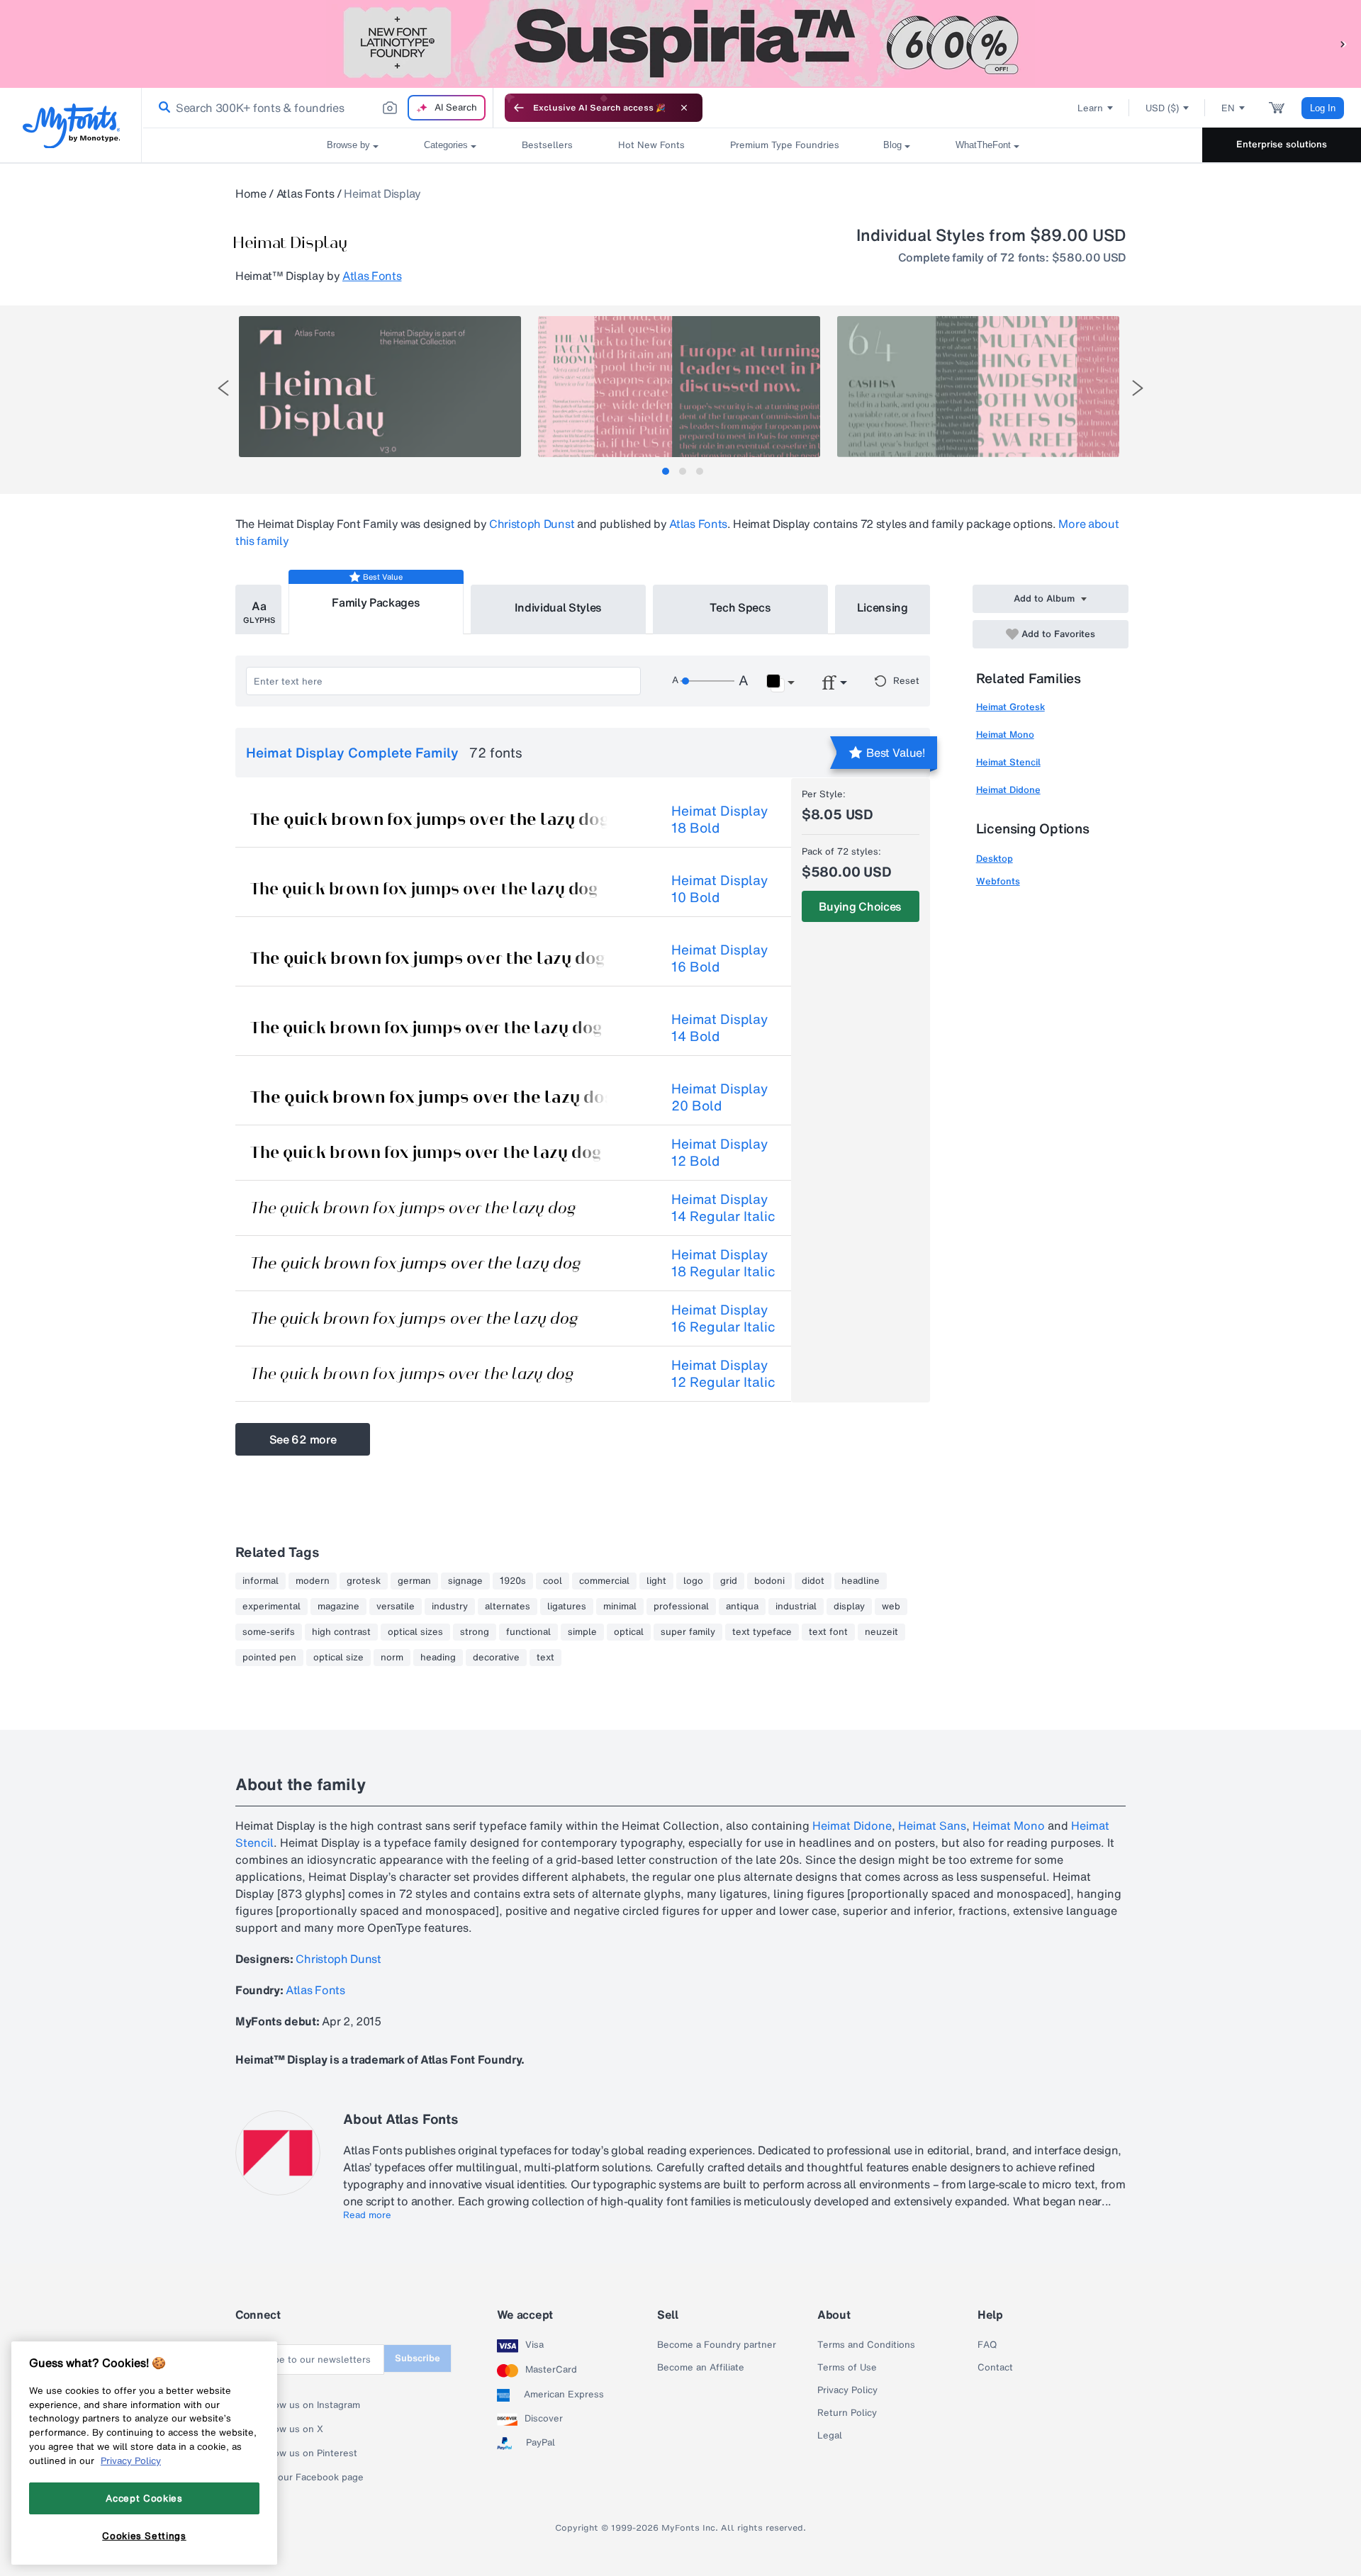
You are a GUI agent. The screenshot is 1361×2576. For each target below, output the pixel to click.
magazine (338, 1607)
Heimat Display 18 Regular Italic (723, 1263)
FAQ (987, 2345)
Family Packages (376, 602)
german (414, 1581)
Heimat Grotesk (1010, 707)
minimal (620, 1607)
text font (828, 1632)
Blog (892, 145)
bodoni (769, 1581)
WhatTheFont (983, 145)
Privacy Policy (847, 2390)
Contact (995, 2368)
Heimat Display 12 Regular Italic (723, 1373)
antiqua (742, 1607)
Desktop (995, 859)
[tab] (666, 471)
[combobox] (318, 108)
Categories (446, 145)
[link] (162, 108)
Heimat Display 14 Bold (719, 1028)
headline (861, 1581)
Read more (367, 2215)
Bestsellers (547, 145)
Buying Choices (860, 906)
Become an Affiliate (701, 2368)
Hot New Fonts (651, 145)
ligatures (567, 1607)
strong (475, 1632)
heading (438, 1658)
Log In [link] (1323, 108)
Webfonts (998, 881)
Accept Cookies (144, 2498)
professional (681, 1607)
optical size (338, 1658)
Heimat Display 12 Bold (719, 1152)
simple (582, 1632)
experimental (271, 1607)
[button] (1343, 44)
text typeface (762, 1632)
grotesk (364, 1581)
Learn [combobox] (1090, 108)
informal (261, 1581)
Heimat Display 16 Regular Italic (723, 1318)
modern (313, 1581)
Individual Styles (559, 607)
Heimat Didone (1008, 790)
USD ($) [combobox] (1162, 108)
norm (392, 1658)
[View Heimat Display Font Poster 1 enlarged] (380, 387)
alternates (508, 1607)
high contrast (341, 1632)
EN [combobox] (1228, 108)
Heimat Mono (1005, 735)
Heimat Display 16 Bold (719, 958)
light (656, 1581)
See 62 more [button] (303, 1439)
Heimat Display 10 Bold (719, 889)
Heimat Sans (932, 1826)
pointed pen (269, 1658)
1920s (513, 1581)
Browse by (348, 145)
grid (729, 1581)
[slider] (707, 681)
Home (251, 193)
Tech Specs (740, 607)
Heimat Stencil (1008, 762)
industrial (796, 1607)
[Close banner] (684, 108)
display (849, 1607)
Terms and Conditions (866, 2345)
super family (688, 1632)
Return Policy (847, 2413)
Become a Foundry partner (717, 2345)
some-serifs (269, 1632)
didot (813, 1581)
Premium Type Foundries (784, 145)
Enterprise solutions (1282, 144)
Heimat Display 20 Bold (719, 1097)
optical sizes (415, 1632)
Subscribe (418, 2358)
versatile (396, 1607)
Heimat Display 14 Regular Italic (723, 1208)
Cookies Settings (144, 2536)
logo (693, 1581)
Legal (830, 2436)
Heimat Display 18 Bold (719, 819)
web (891, 1607)
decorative (496, 1658)
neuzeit (881, 1632)
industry (450, 1607)
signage (465, 1581)
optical (629, 1632)
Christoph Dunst (532, 524)
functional (528, 1632)
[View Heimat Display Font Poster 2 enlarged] (679, 387)
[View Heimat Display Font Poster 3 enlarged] (978, 387)
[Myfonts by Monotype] (71, 126)
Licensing (883, 607)
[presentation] (223, 388)
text (545, 1658)
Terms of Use (847, 2368)
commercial (604, 1581)
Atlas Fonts (305, 193)
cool (553, 1581)
